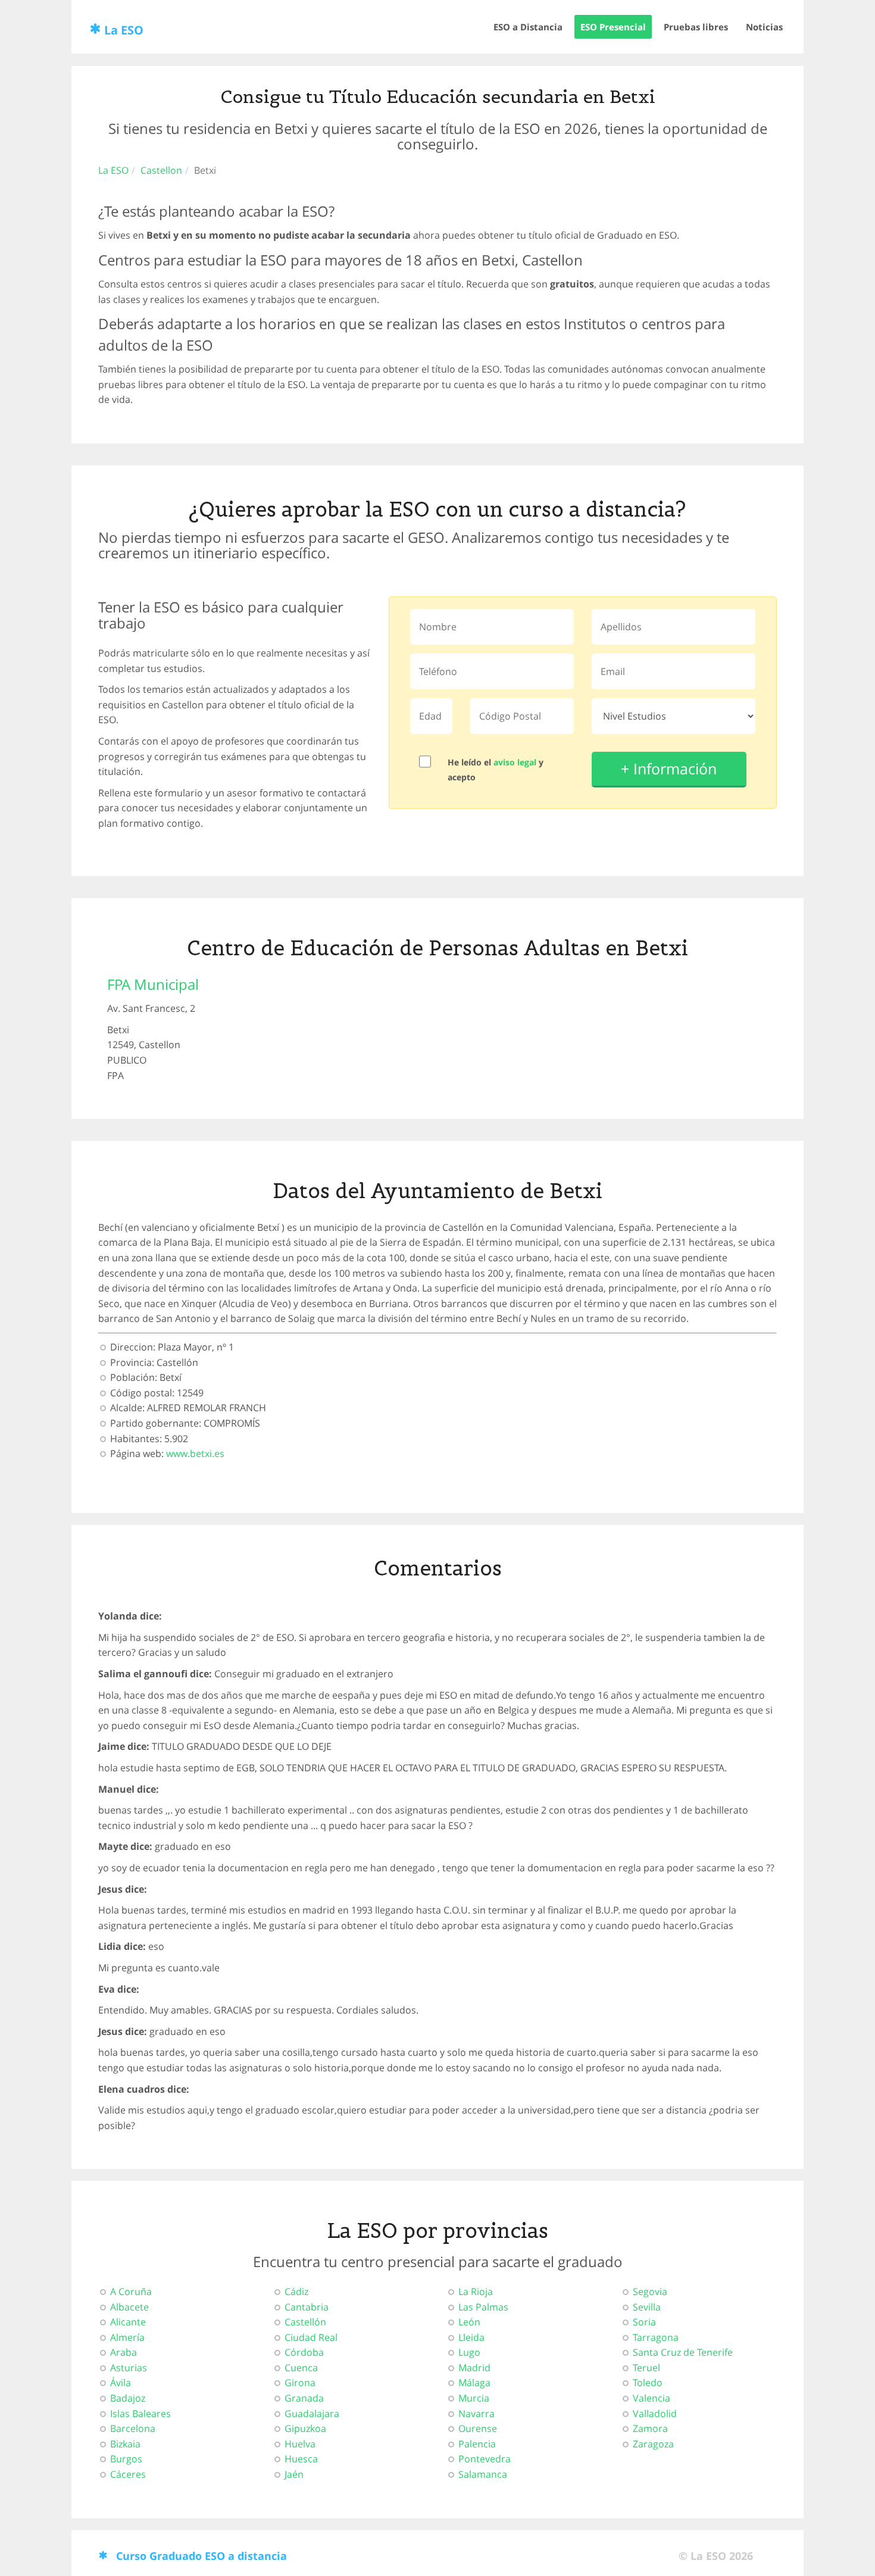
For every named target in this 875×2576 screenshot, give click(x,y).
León (469, 2322)
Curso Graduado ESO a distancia (201, 2556)
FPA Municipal (153, 984)
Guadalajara (312, 2414)
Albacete (129, 2307)
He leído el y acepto (496, 770)
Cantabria (307, 2307)
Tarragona (656, 2337)
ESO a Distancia (528, 27)
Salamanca (483, 2474)
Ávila (121, 2383)
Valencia (651, 2398)
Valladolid (655, 2414)
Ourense (478, 2428)
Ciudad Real (311, 2337)
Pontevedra (485, 2459)
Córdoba (304, 2352)
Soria (644, 2322)
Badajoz (128, 2398)
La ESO (124, 30)
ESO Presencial (613, 27)
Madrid (474, 2368)
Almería (127, 2337)
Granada (304, 2398)
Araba (124, 2352)
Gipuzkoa (305, 2428)
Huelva (300, 2444)
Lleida (471, 2337)
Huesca (301, 2459)
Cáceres (128, 2474)
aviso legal (515, 762)
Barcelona (133, 2428)
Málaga (474, 2383)
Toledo (648, 2383)
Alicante (128, 2322)
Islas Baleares (140, 2414)
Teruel (646, 2368)
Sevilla (647, 2307)
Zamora (650, 2428)
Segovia (650, 2291)
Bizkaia (125, 2444)
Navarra (476, 2414)
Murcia (474, 2398)
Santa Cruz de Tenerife (683, 2352)
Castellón (305, 2322)
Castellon (161, 170)
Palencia (477, 2444)
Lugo (469, 2352)
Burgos (126, 2459)
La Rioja (476, 2291)
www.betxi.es (195, 1453)
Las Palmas (483, 2307)
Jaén (294, 2474)
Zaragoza (653, 2444)
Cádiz (296, 2291)
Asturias (129, 2368)
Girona (300, 2383)
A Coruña (131, 2291)
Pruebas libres (696, 27)
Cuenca (301, 2368)
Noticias (764, 27)
